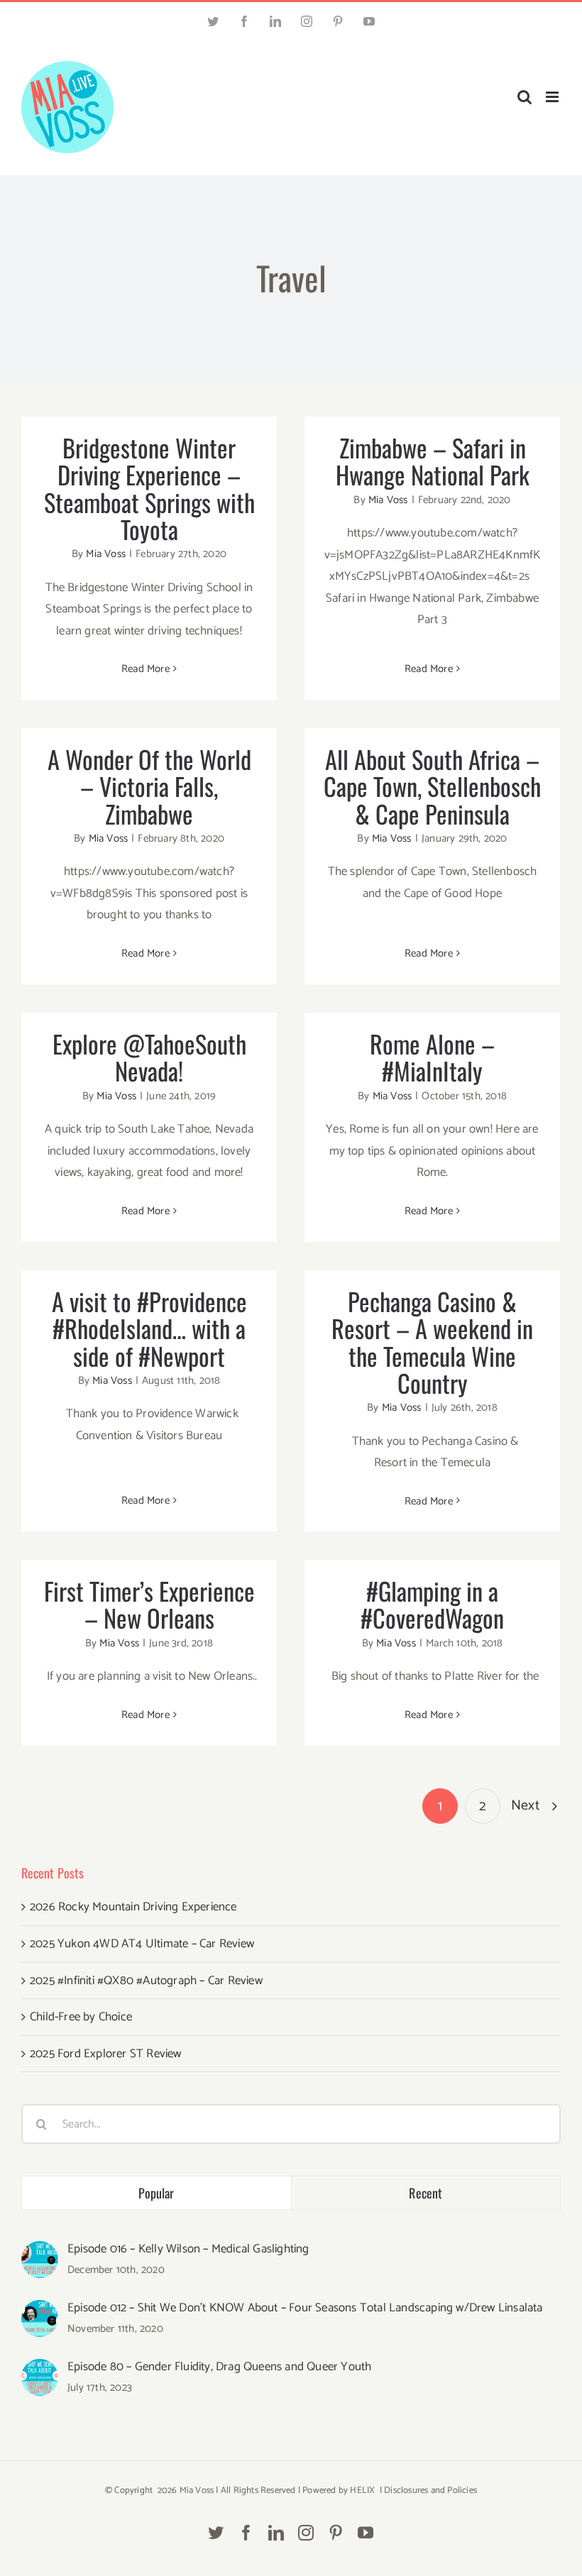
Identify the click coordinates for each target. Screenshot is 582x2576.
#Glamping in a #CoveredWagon (432, 1604)
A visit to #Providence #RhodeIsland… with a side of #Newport (149, 1328)
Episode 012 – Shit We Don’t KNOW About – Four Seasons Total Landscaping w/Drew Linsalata (305, 2308)
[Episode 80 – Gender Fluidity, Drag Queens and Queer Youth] (40, 2369)
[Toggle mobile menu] (553, 97)
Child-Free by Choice (81, 2017)
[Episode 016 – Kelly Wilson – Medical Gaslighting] (40, 2252)
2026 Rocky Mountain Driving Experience (133, 1907)
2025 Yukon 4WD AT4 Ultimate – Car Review (142, 1944)
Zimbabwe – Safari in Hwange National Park (433, 461)
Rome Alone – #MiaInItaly (432, 1057)
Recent (425, 2193)
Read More (145, 669)
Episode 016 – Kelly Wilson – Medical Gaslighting (188, 2249)
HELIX (362, 2490)
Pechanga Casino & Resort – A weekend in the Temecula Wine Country (432, 1342)
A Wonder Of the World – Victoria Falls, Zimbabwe (149, 786)
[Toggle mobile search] (525, 97)
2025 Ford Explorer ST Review (106, 2054)
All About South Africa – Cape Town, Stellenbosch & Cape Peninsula (432, 786)
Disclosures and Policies (430, 2490)
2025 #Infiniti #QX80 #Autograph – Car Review (146, 1981)
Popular (157, 2193)
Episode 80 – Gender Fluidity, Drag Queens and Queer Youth (219, 2367)
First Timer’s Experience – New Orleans (149, 1604)
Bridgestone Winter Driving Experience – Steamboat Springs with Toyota (149, 488)
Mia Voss (106, 554)
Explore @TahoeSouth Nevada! (149, 1057)
